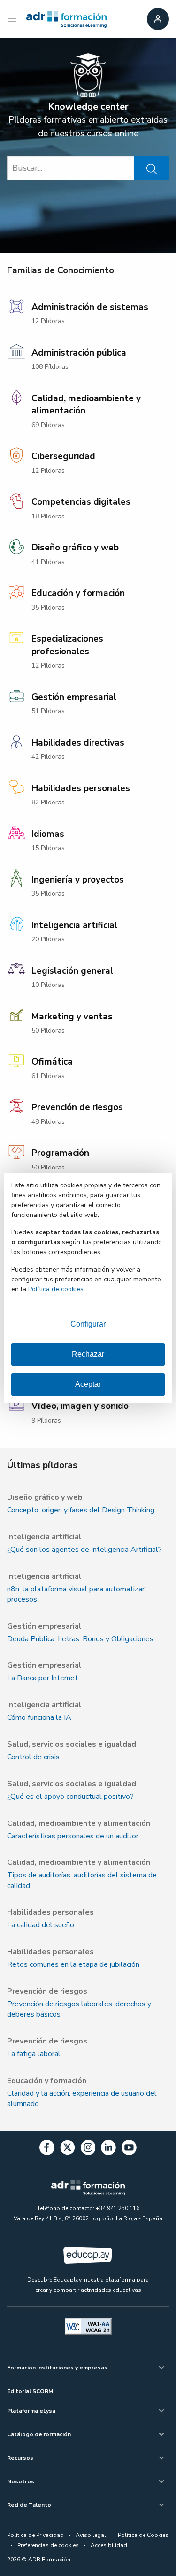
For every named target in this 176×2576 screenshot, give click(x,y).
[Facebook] (47, 2149)
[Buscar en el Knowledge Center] (152, 168)
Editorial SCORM (30, 2391)
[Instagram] (88, 2149)
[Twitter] (68, 2149)
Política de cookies (56, 1289)
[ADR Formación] (66, 19)
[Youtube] (129, 2149)
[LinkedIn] (108, 2149)
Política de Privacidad (35, 2535)
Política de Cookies (143, 2535)
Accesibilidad (109, 2545)
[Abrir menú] (13, 19)
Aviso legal (91, 2535)
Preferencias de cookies (48, 2545)
